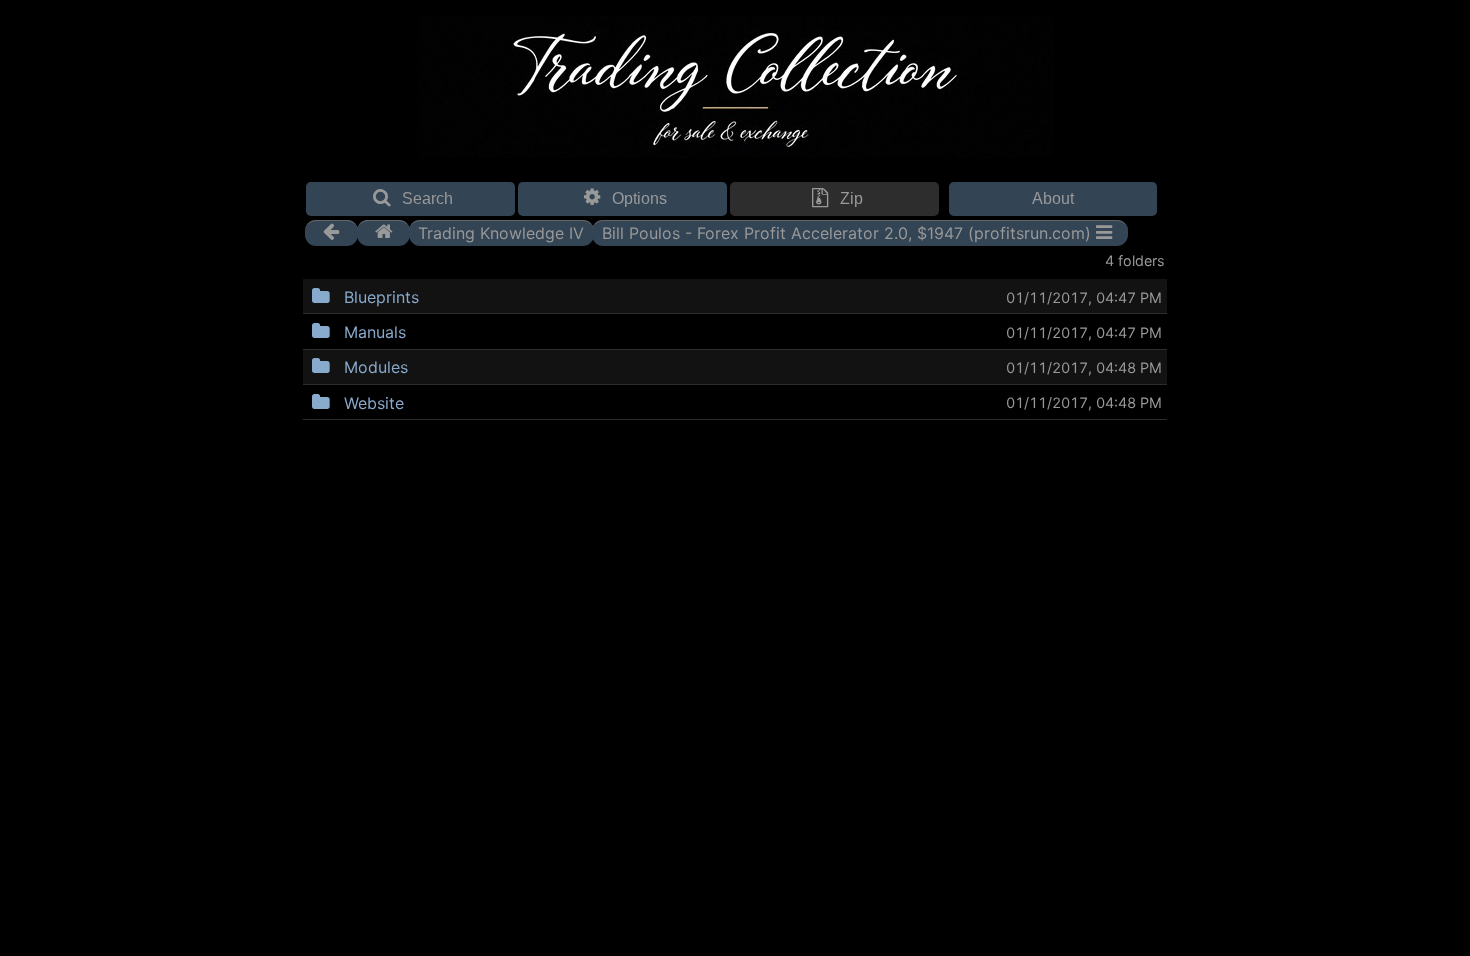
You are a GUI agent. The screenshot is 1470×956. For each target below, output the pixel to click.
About (1053, 198)
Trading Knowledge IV (501, 232)
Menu (470, 294)
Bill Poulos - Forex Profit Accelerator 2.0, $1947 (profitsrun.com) (846, 232)
